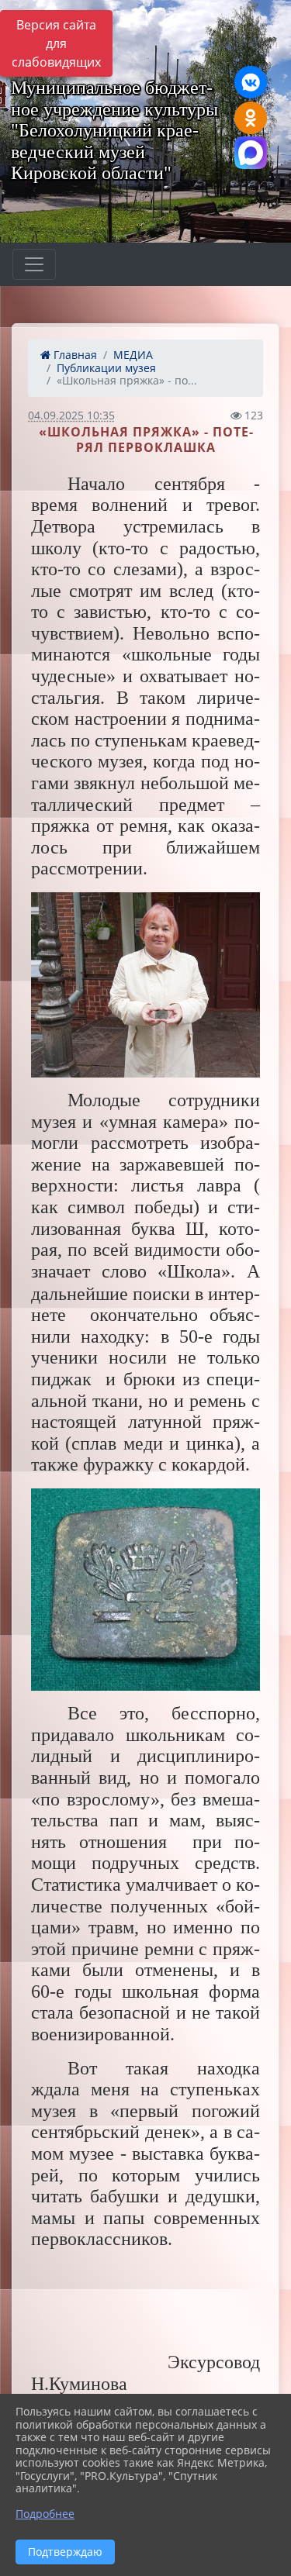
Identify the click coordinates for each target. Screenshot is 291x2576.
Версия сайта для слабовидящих (56, 43)
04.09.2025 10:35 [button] (71, 415)
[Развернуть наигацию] (34, 264)
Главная (74, 355)
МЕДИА (133, 355)
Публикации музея (106, 368)
